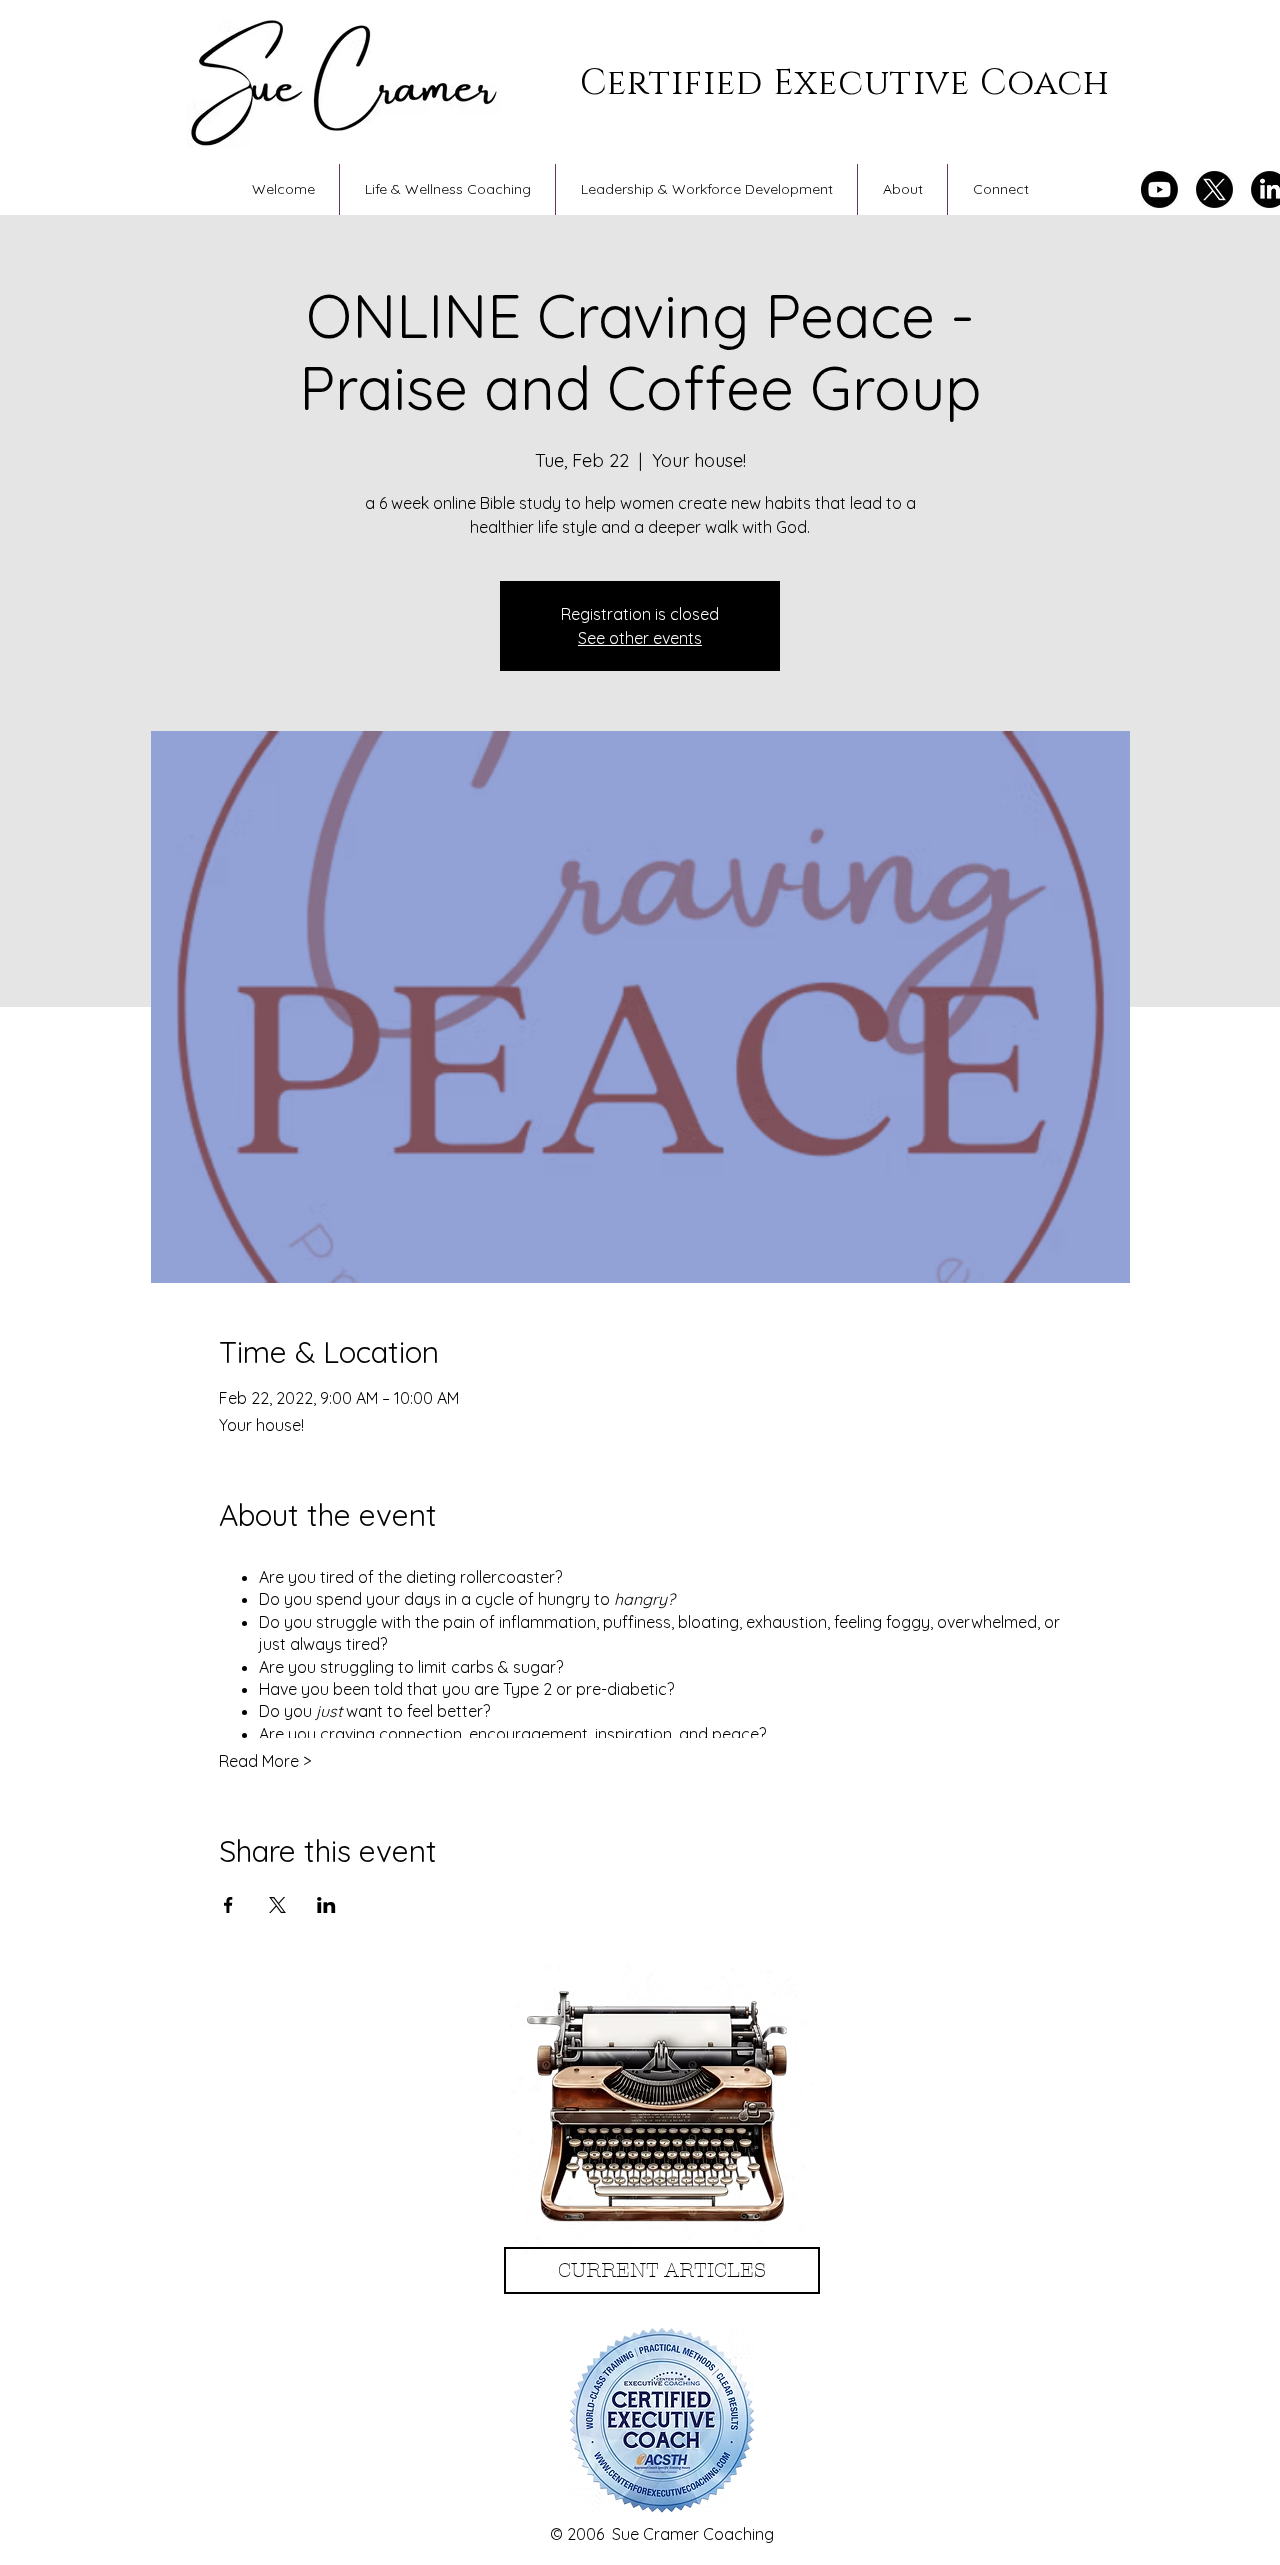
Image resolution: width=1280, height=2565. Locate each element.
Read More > (265, 1761)
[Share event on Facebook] (228, 1905)
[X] (1214, 189)
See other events (640, 638)
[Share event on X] (277, 1905)
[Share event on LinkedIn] (326, 1905)
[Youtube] (1159, 189)
